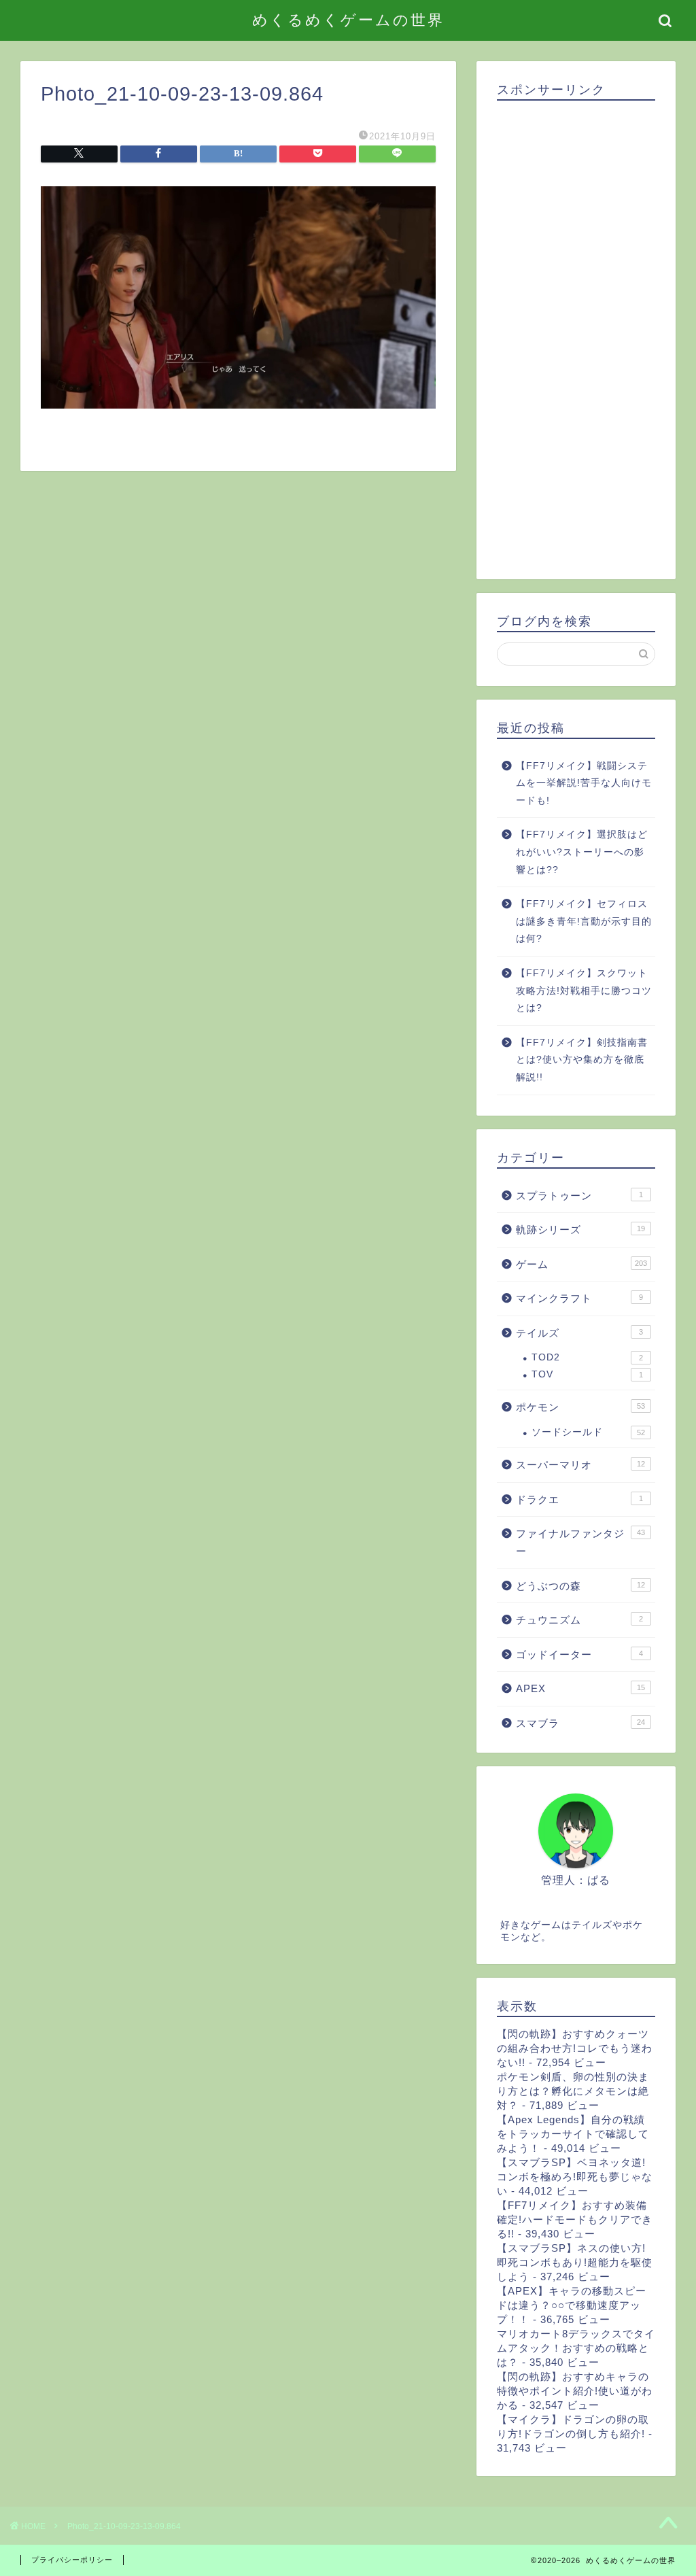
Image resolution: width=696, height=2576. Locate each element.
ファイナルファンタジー (580, 1542)
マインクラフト (579, 1298)
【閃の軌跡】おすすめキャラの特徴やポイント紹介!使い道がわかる (575, 2391)
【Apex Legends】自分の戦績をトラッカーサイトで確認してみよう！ (573, 2134)
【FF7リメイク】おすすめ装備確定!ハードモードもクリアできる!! (575, 2219)
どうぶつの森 (580, 1586)
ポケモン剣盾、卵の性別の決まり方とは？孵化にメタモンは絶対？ (573, 2091)
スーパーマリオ (580, 1465)
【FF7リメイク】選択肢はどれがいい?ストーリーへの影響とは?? (582, 852)
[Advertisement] (576, 335)
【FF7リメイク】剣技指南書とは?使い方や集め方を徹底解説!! (582, 1060)
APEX (580, 1688)
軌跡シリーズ (580, 1230)
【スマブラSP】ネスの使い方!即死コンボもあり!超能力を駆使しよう (575, 2262)
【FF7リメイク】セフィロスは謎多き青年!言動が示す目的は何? (584, 921)
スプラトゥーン (579, 1196)
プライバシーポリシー (72, 2560)
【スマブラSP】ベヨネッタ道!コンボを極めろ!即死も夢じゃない (575, 2177)
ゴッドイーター (579, 1654)
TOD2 (587, 1357)
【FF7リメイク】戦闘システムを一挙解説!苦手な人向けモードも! (584, 783)
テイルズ (579, 1333)
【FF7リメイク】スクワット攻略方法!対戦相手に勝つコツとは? (584, 991)
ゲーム (581, 1264)
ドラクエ (579, 1499)
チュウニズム (579, 1620)
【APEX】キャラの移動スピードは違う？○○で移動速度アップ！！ (572, 2305)
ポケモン (580, 1407)
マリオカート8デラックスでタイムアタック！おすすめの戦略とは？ (576, 2348)
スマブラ (580, 1723)
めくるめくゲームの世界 (348, 19)
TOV (587, 1374)
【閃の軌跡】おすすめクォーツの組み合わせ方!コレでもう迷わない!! (575, 2048)
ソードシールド (588, 1432)
